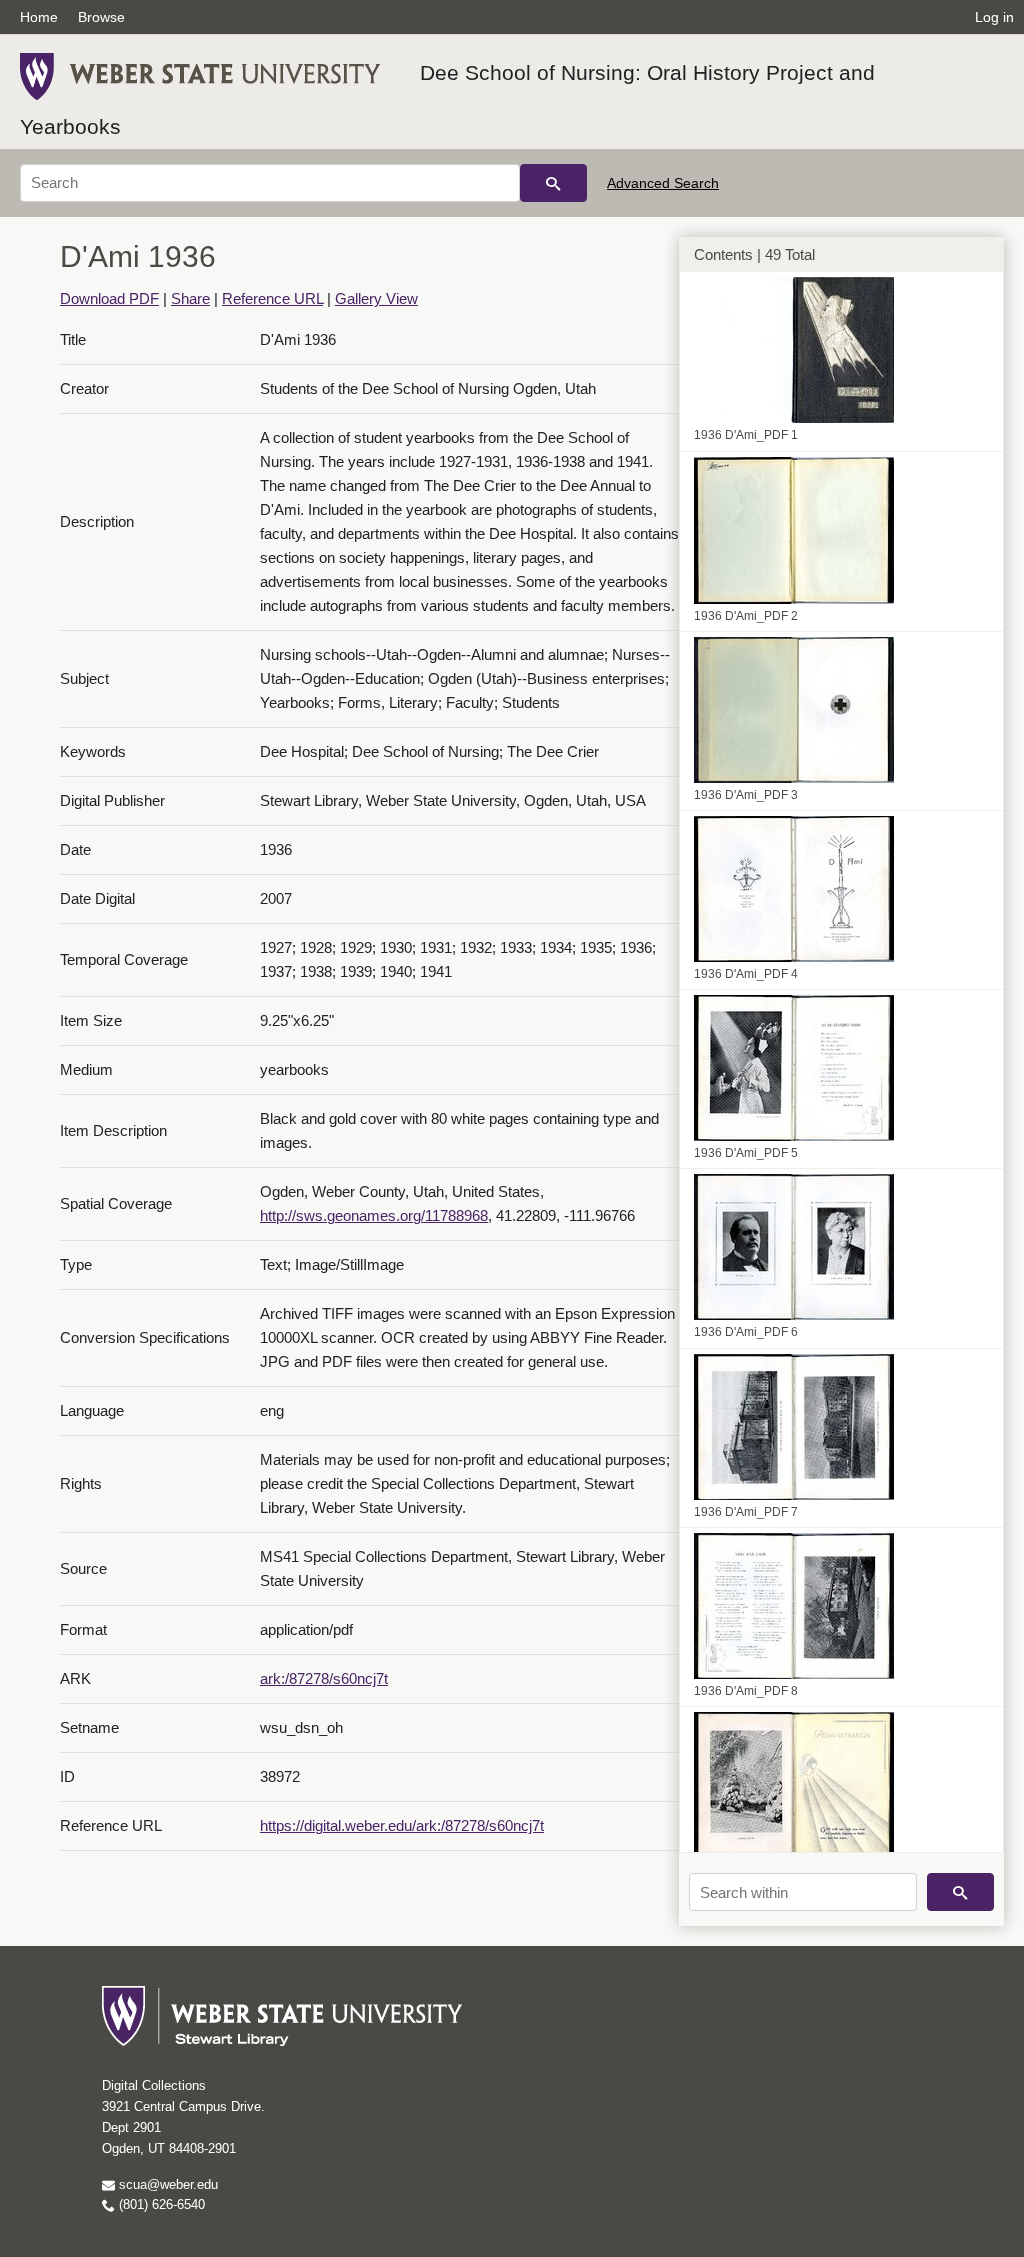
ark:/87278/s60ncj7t (324, 1678)
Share (190, 298)
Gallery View (376, 298)
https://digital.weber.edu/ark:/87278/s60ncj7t (402, 1825)
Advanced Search (663, 183)
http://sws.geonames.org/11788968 (374, 1215)
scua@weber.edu (166, 2184)
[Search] (553, 183)
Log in (994, 17)
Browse (101, 17)
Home (39, 17)
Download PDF (109, 298)
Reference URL (272, 298)
